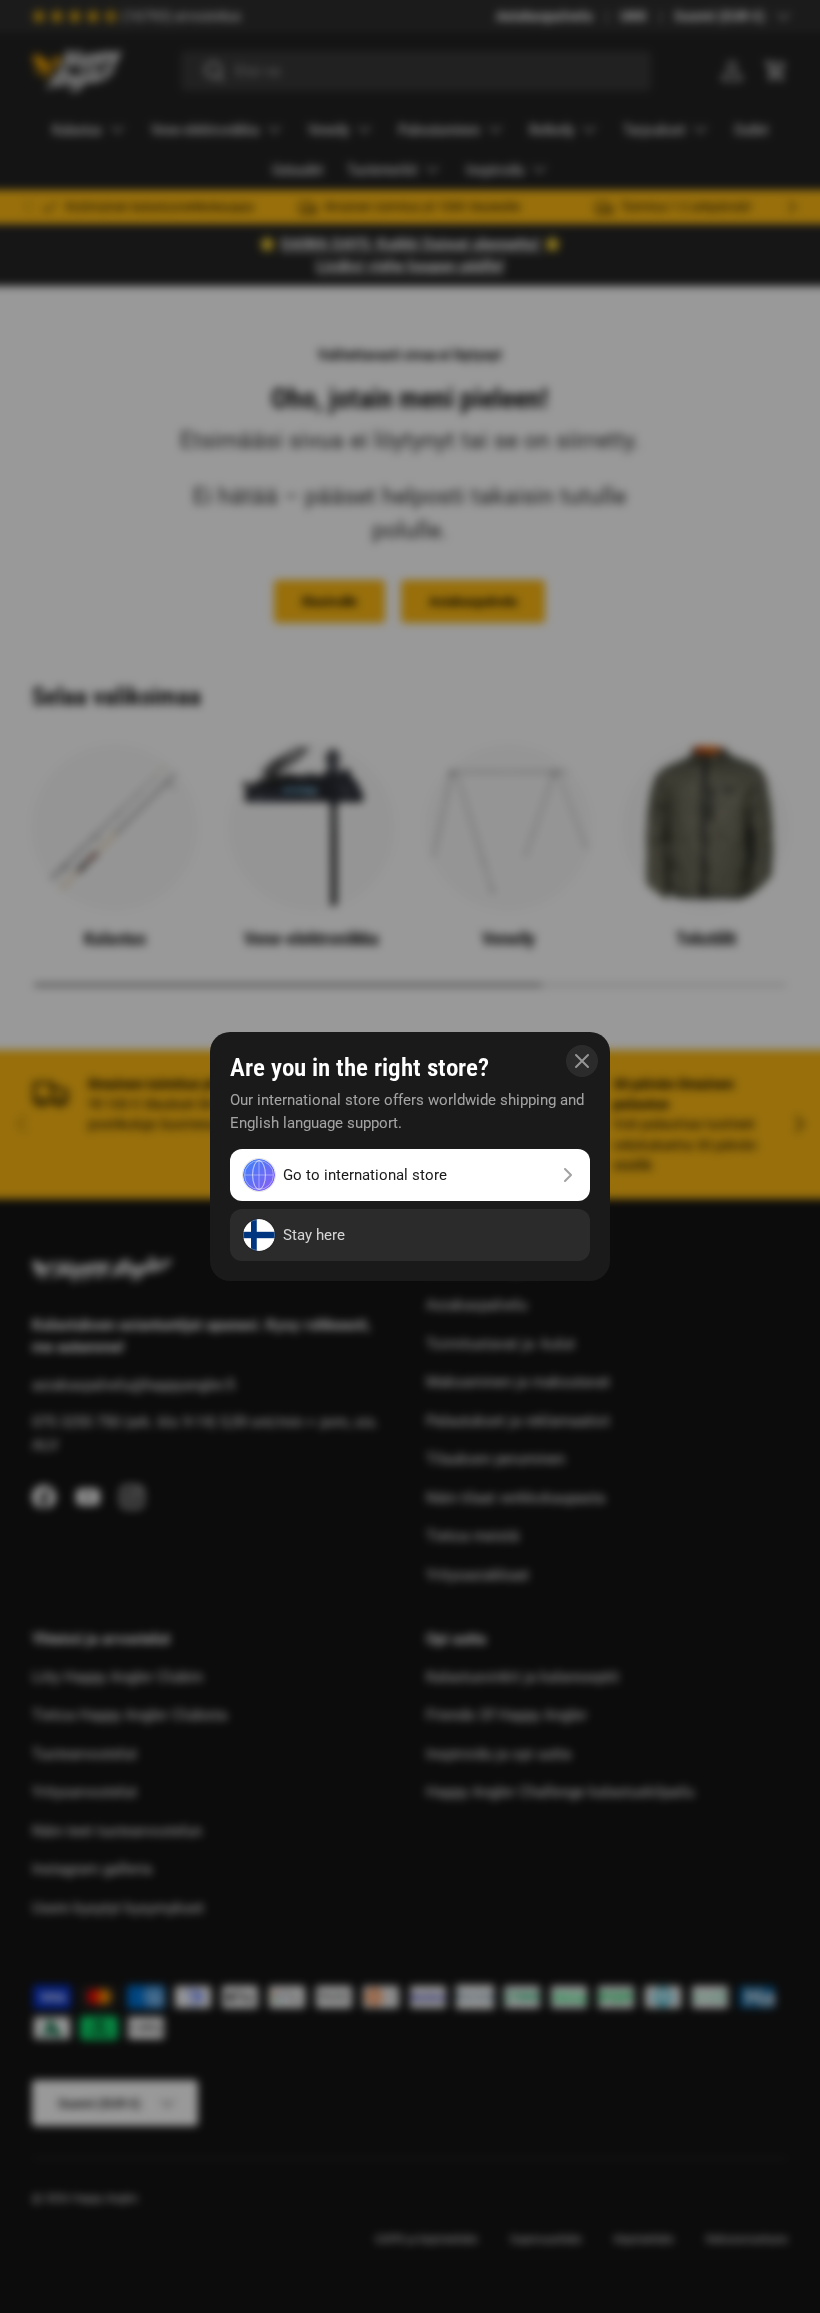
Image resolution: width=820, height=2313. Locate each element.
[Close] (582, 1061)
